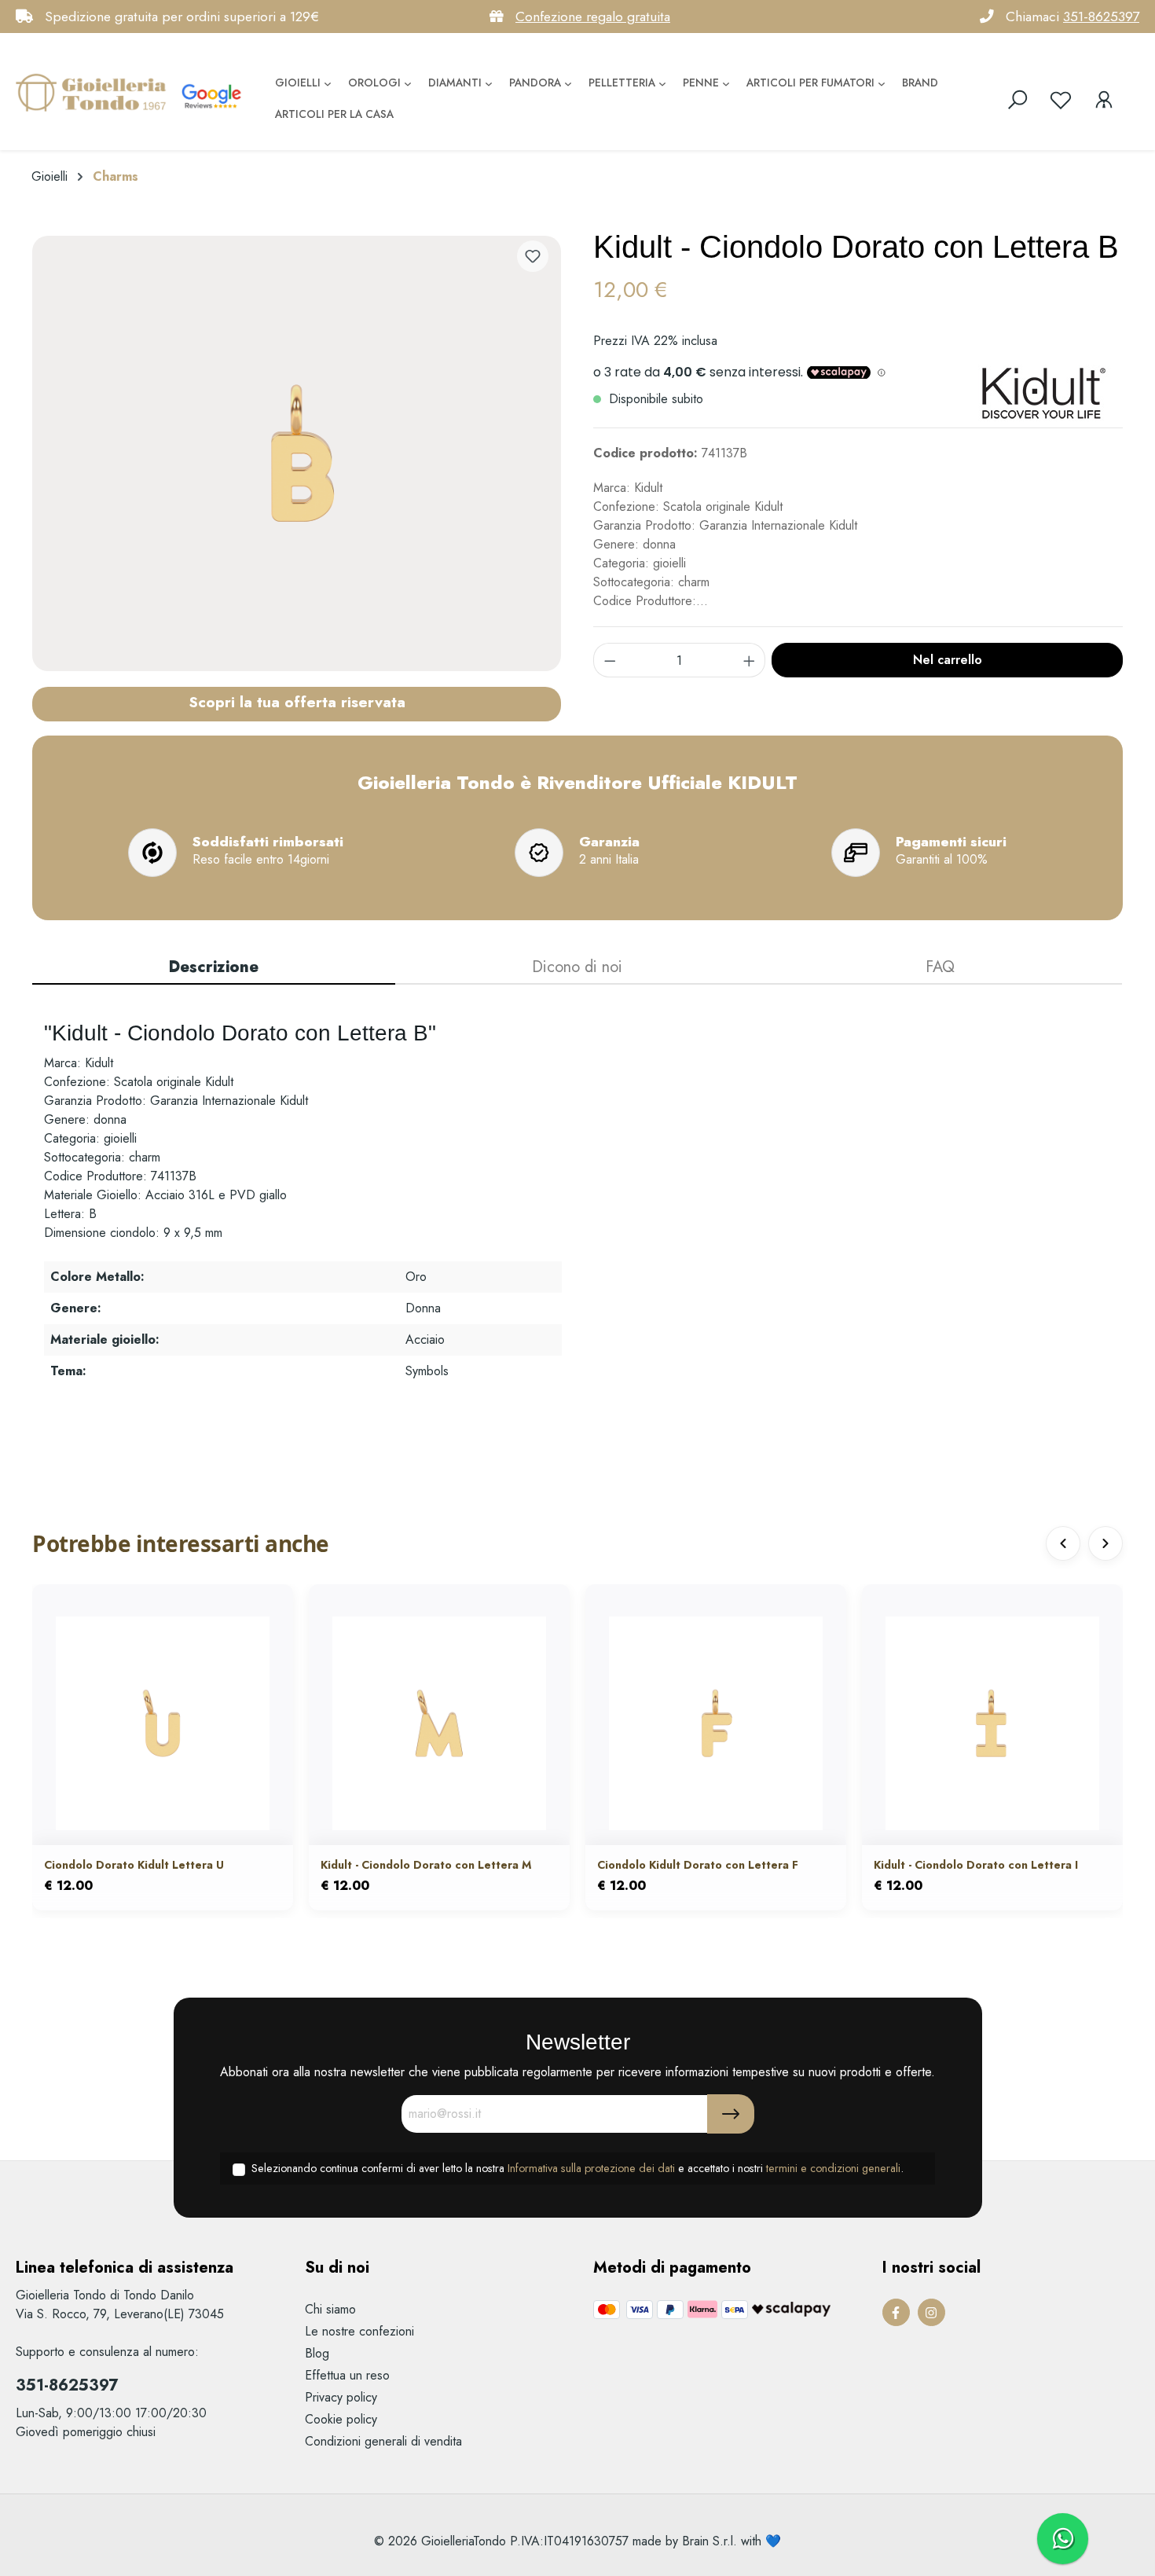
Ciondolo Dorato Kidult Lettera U (134, 1865)
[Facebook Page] (896, 2312)
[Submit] (731, 2114)
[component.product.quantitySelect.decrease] (610, 660)
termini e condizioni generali (833, 2168)
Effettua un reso (347, 2375)
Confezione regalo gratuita (593, 17)
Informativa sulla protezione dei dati (591, 2168)
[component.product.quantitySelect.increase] (750, 660)
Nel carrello (948, 660)
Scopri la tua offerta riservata (297, 702)
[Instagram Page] (931, 2312)
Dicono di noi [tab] (577, 967)
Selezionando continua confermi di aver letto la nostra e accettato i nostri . (577, 2168)
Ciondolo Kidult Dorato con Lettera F (698, 1865)
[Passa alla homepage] (94, 92)
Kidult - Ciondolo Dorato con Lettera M (426, 1865)
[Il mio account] (1104, 100)
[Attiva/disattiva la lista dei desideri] (533, 256)
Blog (317, 2353)
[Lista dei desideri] (1061, 100)
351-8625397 (1101, 17)
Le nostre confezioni (359, 2331)
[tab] (214, 968)
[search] (1017, 100)
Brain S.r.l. (709, 2541)
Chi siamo (330, 2309)
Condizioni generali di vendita (383, 2441)
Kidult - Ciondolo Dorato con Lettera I (976, 1865)
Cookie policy (341, 2419)
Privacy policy (341, 2397)
